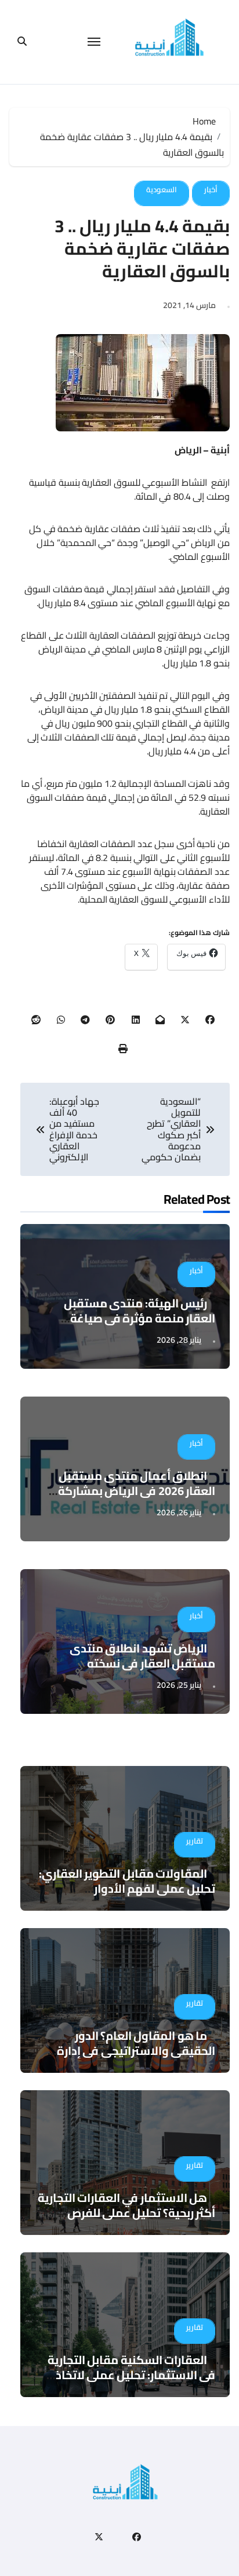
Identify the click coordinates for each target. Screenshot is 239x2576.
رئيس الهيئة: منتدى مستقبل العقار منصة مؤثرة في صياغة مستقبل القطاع (140, 1318)
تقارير (195, 1841)
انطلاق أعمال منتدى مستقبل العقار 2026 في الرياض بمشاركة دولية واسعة (137, 1491)
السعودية (162, 189)
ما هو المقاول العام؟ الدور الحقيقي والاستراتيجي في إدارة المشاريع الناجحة (136, 2051)
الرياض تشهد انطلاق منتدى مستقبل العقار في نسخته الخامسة (142, 1663)
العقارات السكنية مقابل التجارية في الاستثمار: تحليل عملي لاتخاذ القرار (131, 2375)
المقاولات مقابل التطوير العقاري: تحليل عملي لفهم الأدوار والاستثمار (127, 1888)
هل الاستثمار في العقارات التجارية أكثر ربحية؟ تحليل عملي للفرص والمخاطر (126, 2213)
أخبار (211, 189)
